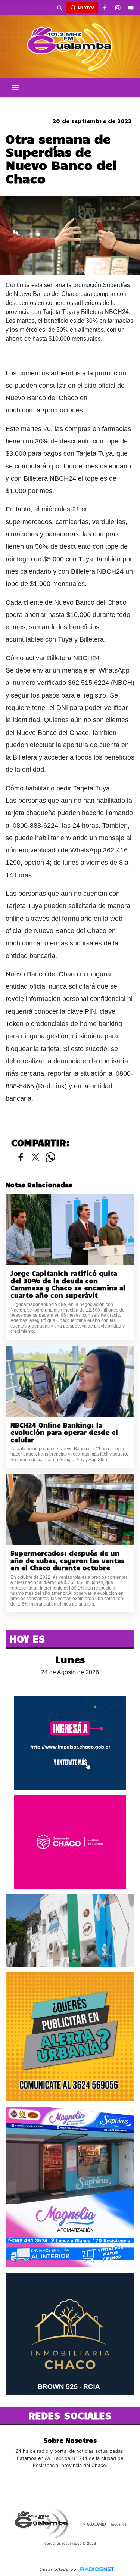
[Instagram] (118, 7)
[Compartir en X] (35, 1158)
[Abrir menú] (15, 88)
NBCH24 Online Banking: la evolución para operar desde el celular (64, 1432)
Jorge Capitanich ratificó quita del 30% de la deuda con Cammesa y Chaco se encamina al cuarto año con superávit (68, 1284)
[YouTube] (131, 7)
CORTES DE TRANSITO (70, 103)
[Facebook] (105, 7)
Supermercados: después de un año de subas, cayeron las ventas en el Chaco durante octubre (67, 1560)
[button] (59, 7)
